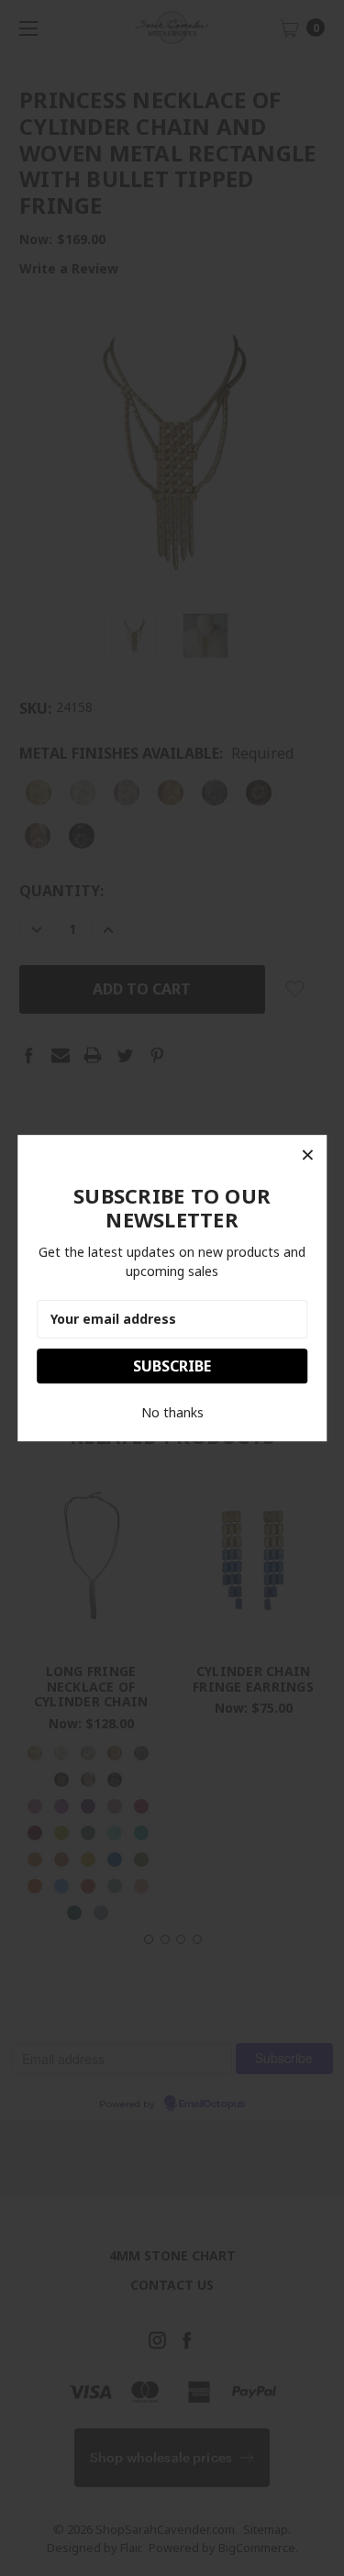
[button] (307, 1154)
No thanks (172, 1412)
